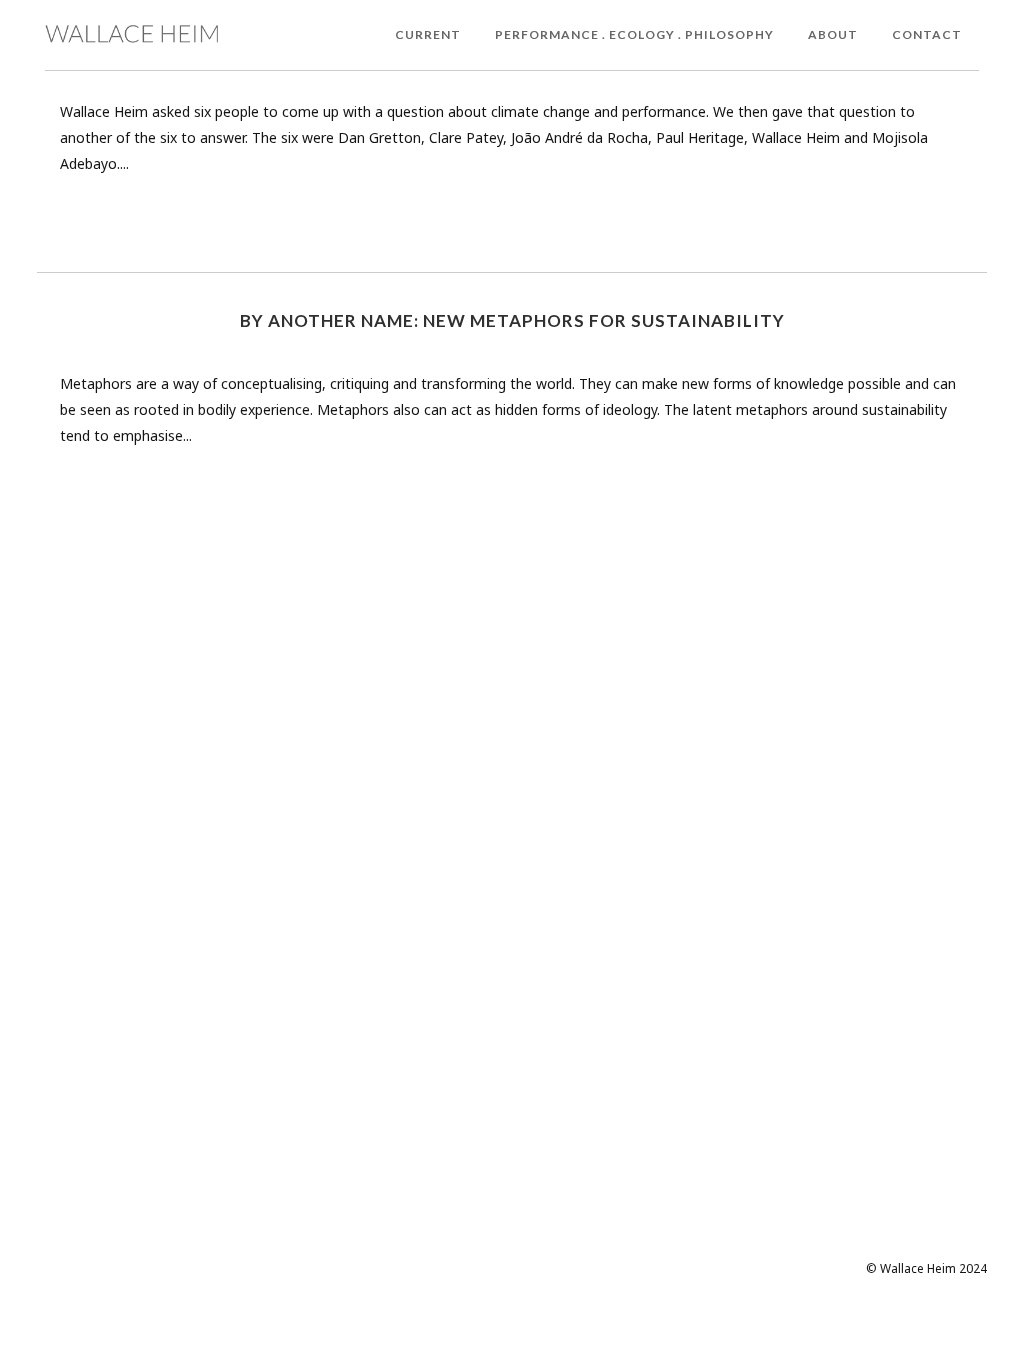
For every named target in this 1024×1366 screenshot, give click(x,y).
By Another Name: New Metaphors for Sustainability (512, 320)
